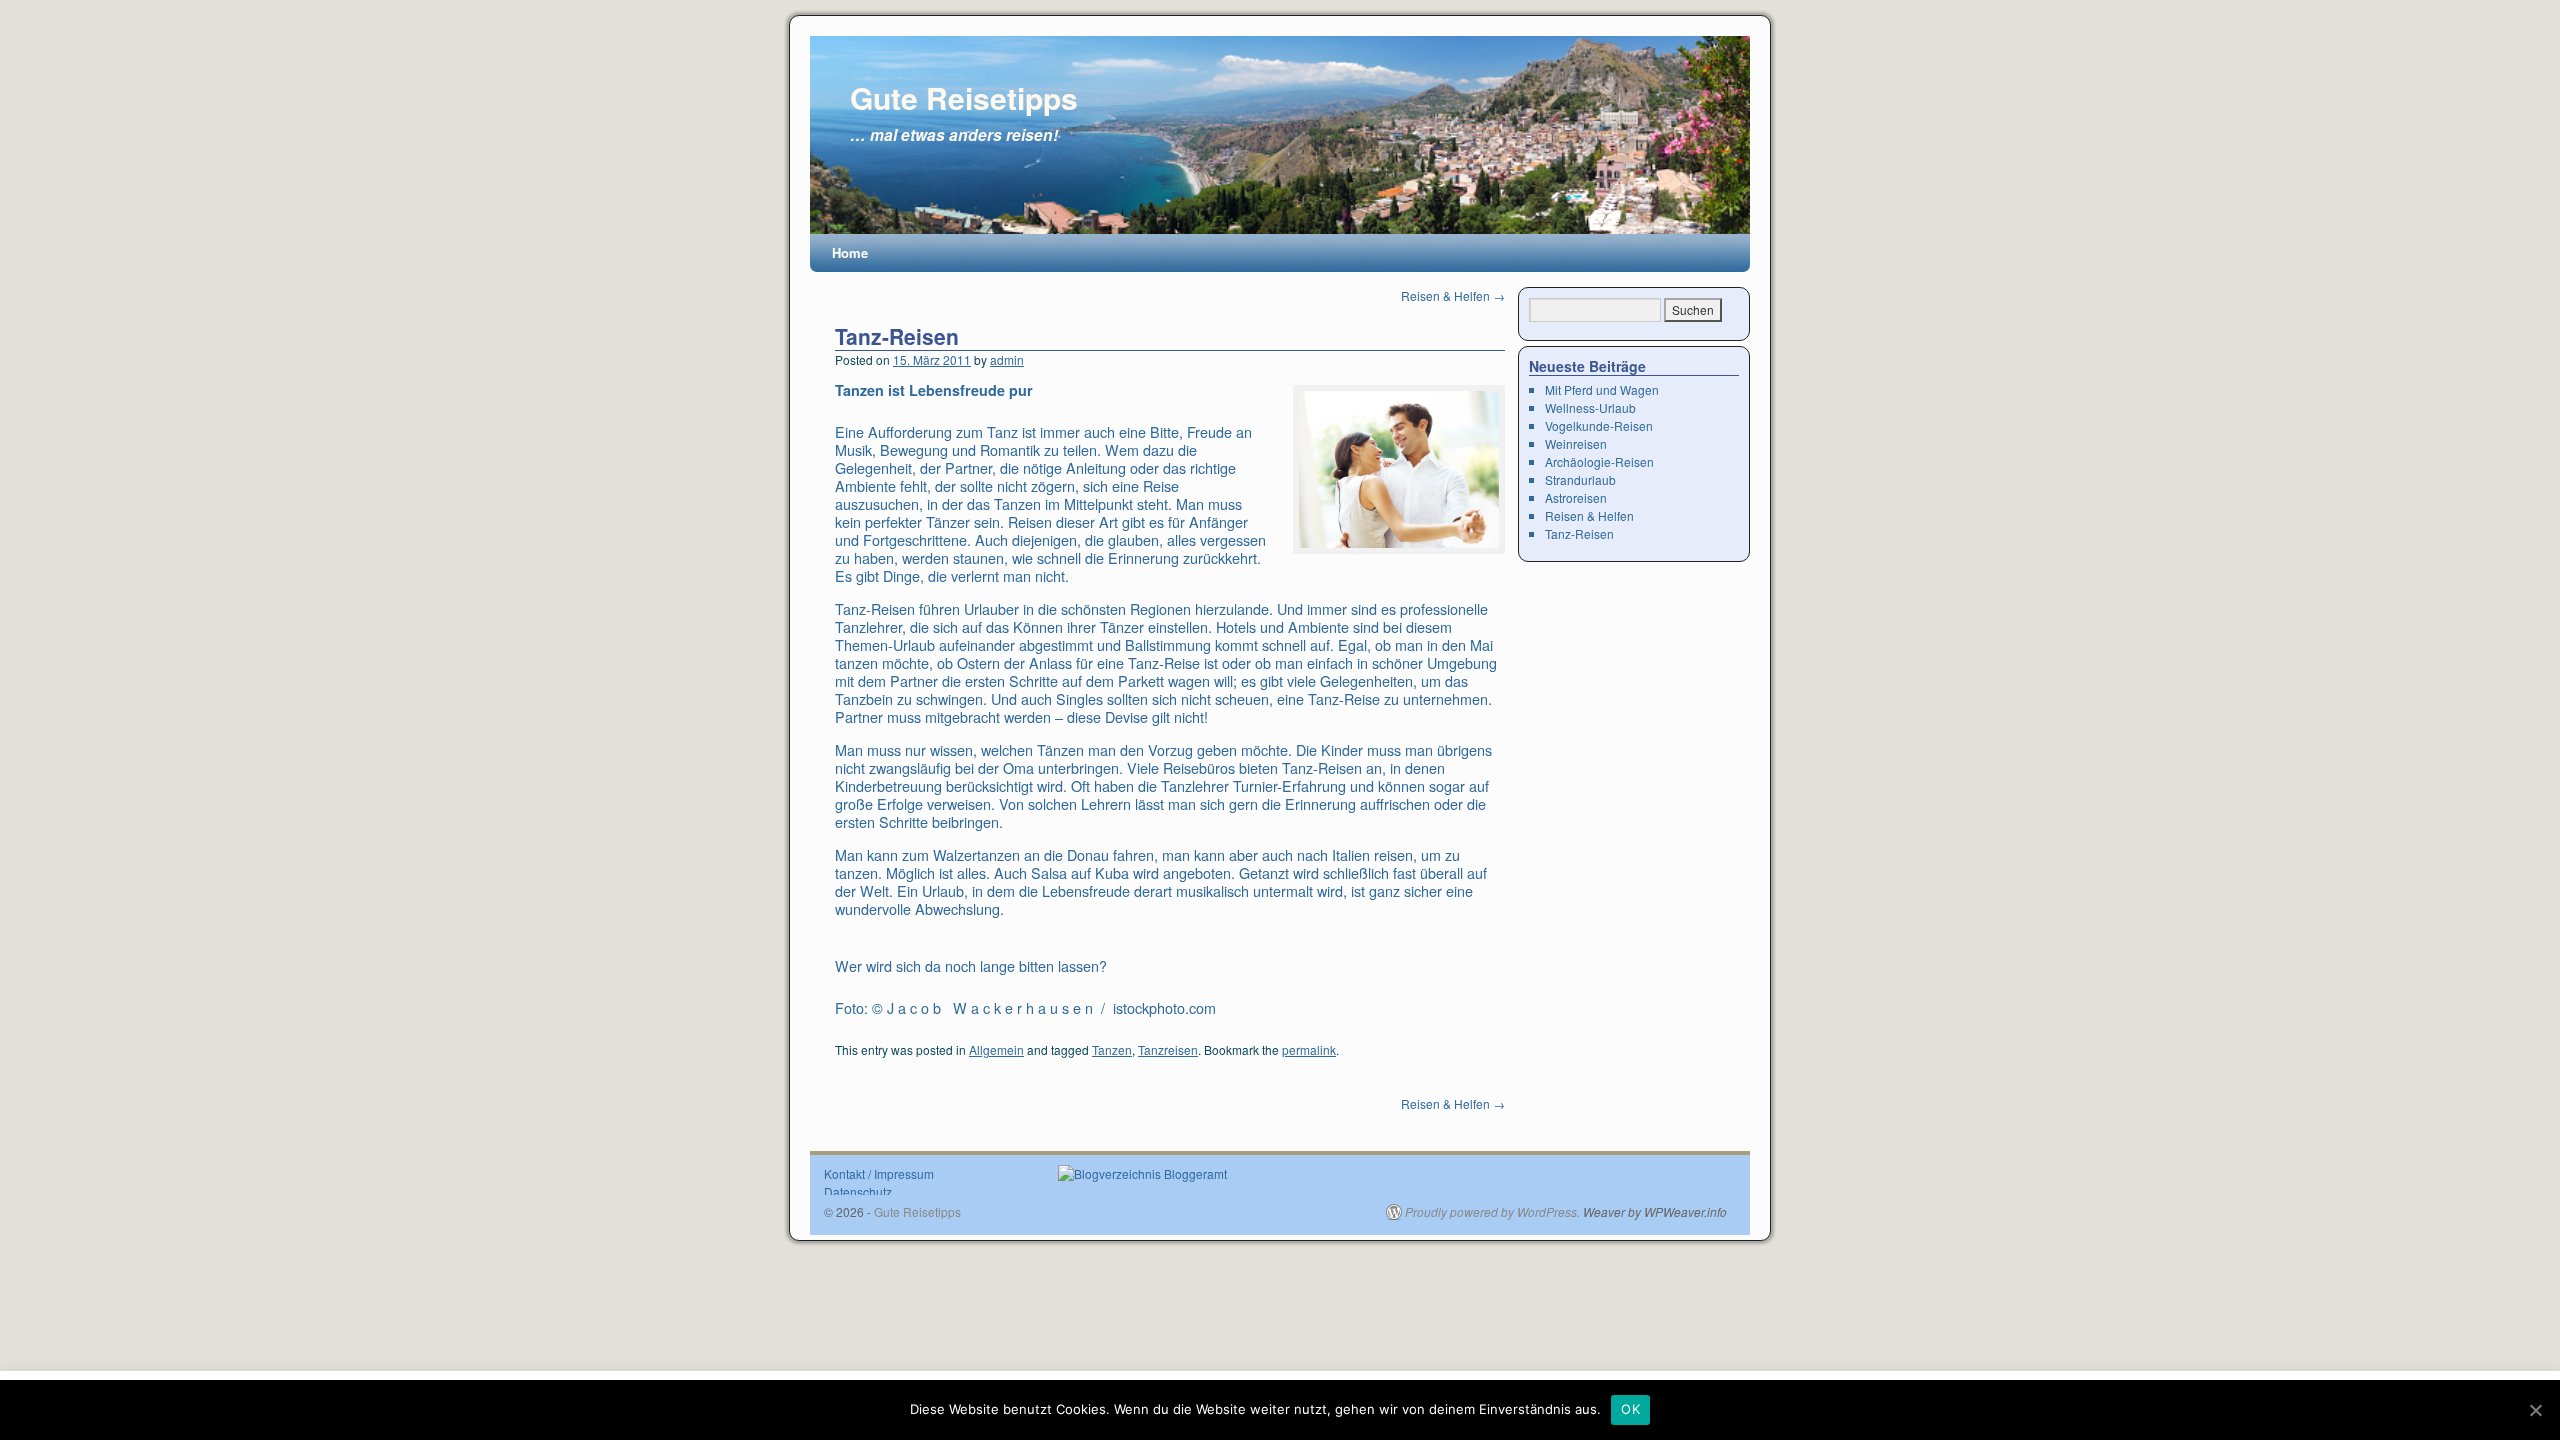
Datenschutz (858, 1191)
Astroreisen (1576, 497)
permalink (1309, 1049)
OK (1630, 1409)
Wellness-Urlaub (1590, 407)
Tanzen (1112, 1049)
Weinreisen (1576, 443)
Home (850, 252)
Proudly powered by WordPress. (1492, 1212)
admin (1007, 359)
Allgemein (996, 1049)
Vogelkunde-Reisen (1599, 425)
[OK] (2535, 1410)
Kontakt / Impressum (879, 1173)
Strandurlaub (1580, 479)
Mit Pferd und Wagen (1602, 389)
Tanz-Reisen (897, 336)
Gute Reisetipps (964, 97)
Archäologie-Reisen (1599, 461)
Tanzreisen (1168, 1049)
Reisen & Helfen (1453, 295)
